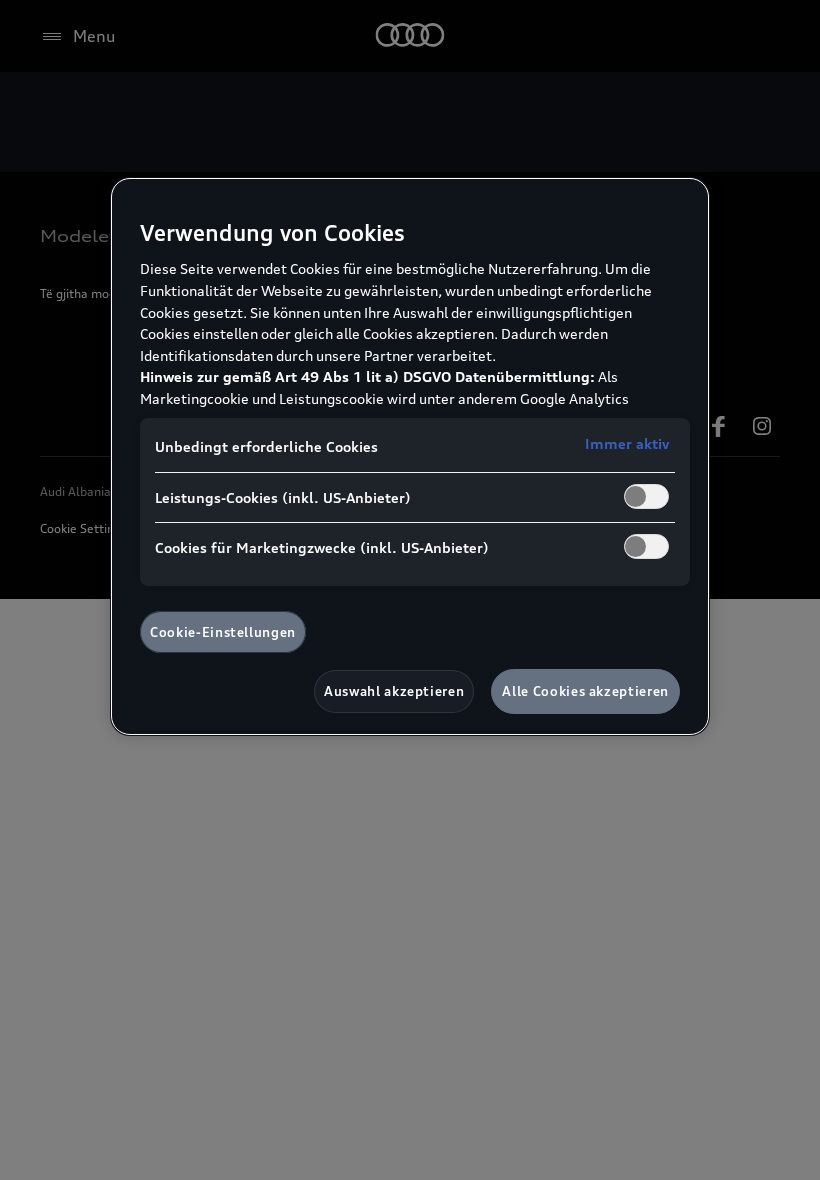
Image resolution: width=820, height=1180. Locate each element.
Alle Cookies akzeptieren (585, 691)
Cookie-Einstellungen (223, 632)
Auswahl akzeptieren (394, 691)
